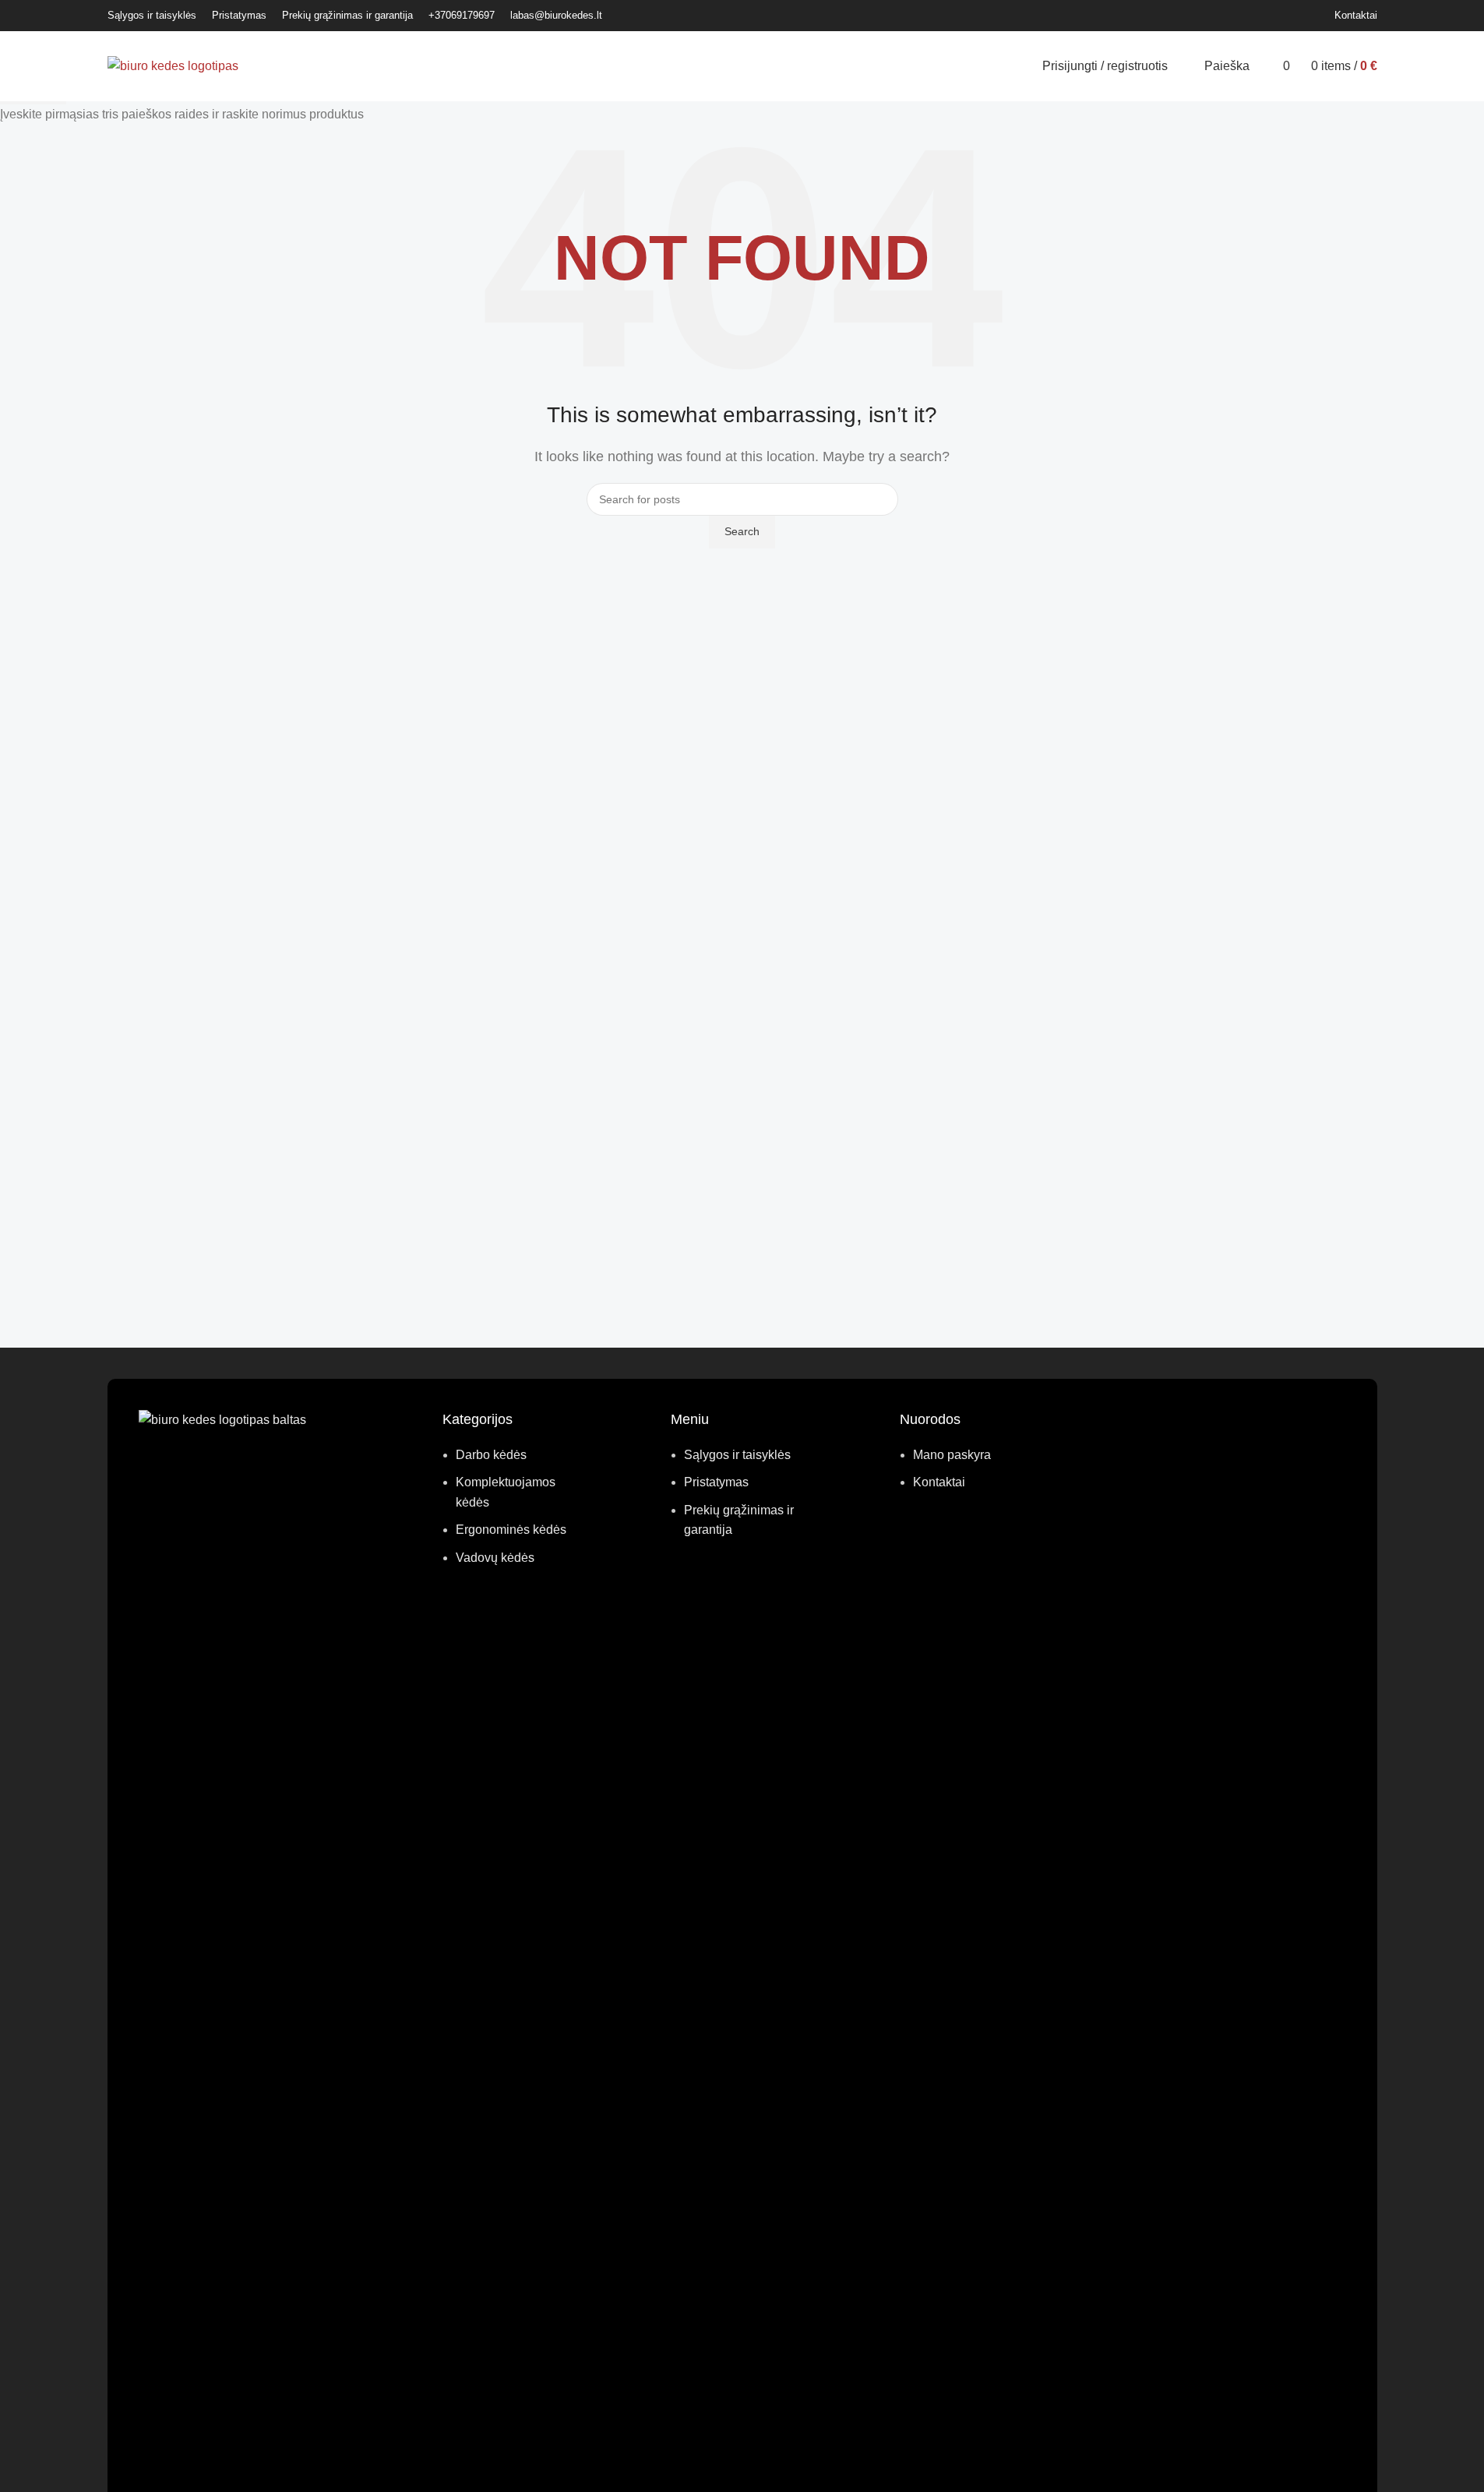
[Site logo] (173, 65)
